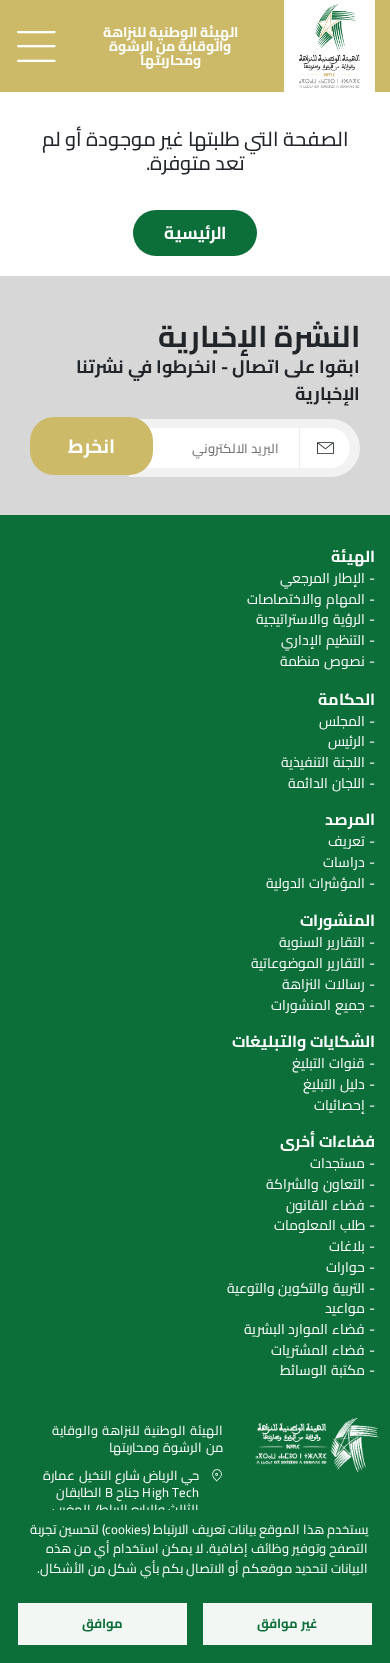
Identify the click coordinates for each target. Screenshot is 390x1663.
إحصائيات (339, 1105)
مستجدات (337, 1163)
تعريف (346, 841)
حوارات (345, 1267)
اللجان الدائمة (326, 783)
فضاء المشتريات (318, 1350)
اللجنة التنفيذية (323, 762)
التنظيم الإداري (323, 640)
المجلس (342, 721)
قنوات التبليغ (328, 1063)
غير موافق (287, 1623)
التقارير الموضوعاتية (308, 963)
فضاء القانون (325, 1205)
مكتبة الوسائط (322, 1370)
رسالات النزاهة (323, 984)
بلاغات (347, 1246)
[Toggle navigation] (36, 46)
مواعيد (345, 1308)
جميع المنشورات (318, 1005)
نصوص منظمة (322, 661)
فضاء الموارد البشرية (304, 1329)
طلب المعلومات (319, 1225)
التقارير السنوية (322, 942)
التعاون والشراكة (315, 1184)
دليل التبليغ (334, 1084)
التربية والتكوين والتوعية (296, 1288)
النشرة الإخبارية (259, 336)
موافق (102, 1623)
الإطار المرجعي (322, 578)
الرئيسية (195, 232)
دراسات (344, 862)
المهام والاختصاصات (306, 599)
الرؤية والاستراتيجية (310, 619)
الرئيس (346, 741)
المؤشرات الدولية (315, 883)
